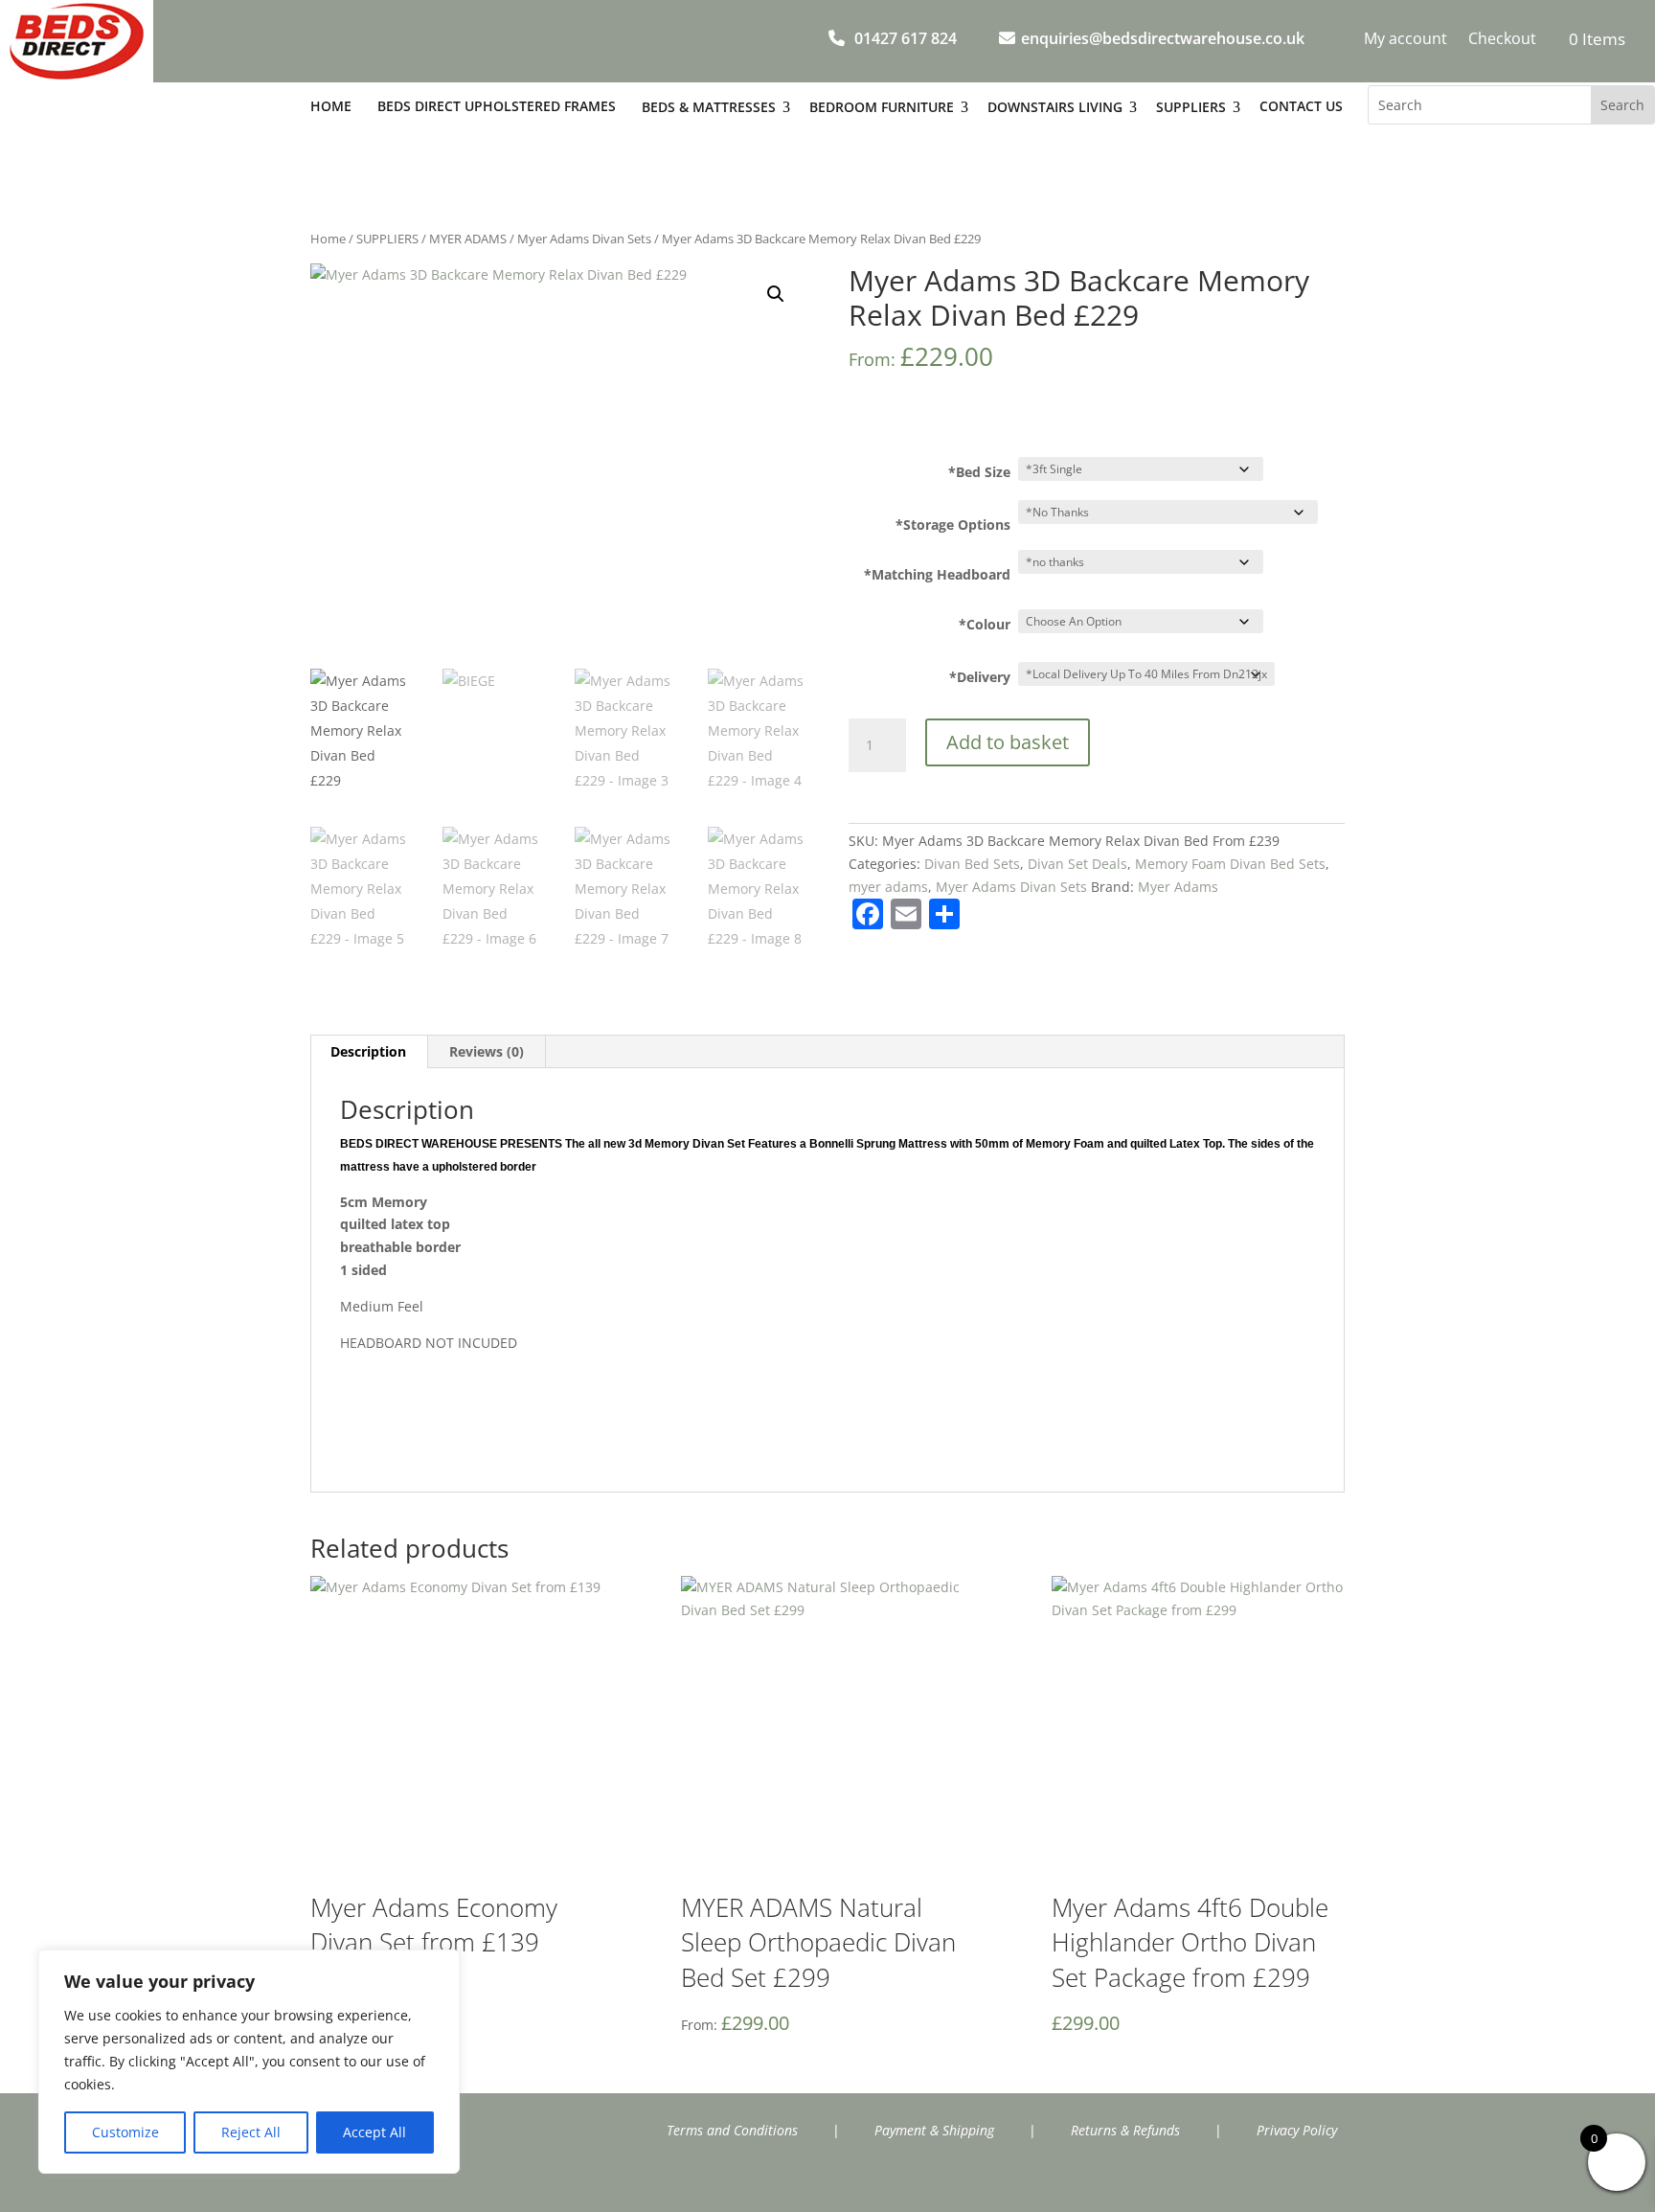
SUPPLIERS (387, 239)
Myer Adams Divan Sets (584, 239)
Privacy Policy (1297, 2130)
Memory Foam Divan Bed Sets (1230, 864)
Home (328, 239)
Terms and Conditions (732, 2130)
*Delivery (980, 677)
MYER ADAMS (468, 239)
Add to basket (1008, 742)
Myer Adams (1178, 887)
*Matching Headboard (937, 574)
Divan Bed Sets (972, 864)
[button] (776, 294)
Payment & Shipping (934, 2130)
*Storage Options (953, 524)
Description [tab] (368, 1051)
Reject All (251, 2132)
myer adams (888, 887)
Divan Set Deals (1077, 864)
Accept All (374, 2132)
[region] (249, 2062)
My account (1406, 40)
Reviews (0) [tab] (487, 1051)
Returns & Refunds (1125, 2130)
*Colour (985, 624)
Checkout (1502, 40)
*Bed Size (979, 472)
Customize (125, 2132)
